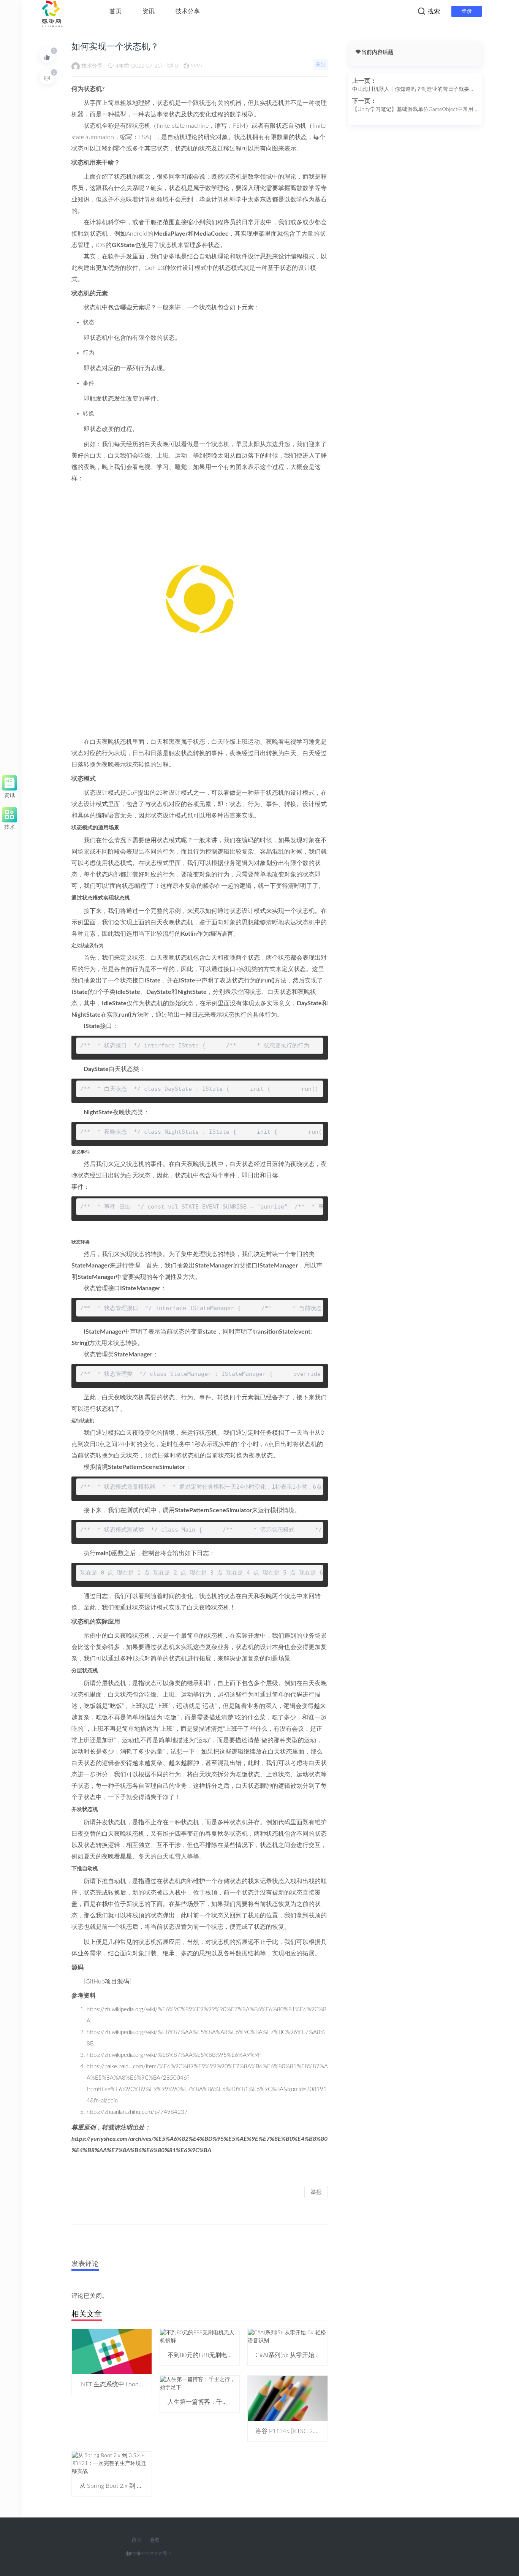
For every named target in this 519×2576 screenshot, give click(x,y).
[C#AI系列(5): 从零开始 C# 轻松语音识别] (288, 2337)
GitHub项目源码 (107, 1982)
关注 (321, 65)
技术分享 (188, 11)
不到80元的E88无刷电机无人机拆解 (216, 2355)
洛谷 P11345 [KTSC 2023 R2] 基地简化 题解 (314, 2431)
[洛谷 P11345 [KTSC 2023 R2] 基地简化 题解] (288, 2398)
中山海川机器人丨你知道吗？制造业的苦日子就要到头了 (413, 90)
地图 (154, 2540)
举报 (316, 2192)
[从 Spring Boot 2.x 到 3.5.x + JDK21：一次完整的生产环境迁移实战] (112, 2464)
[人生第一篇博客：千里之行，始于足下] (200, 2383)
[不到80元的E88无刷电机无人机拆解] (200, 2337)
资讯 (149, 11)
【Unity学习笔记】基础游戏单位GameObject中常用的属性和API (413, 110)
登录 (467, 11)
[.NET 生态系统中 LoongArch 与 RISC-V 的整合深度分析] (112, 2351)
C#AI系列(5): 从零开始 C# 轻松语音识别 (308, 2355)
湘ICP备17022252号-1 (148, 2554)
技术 (9, 826)
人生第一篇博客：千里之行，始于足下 (219, 2402)
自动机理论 (182, 137)
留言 (137, 2540)
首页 (116, 11)
